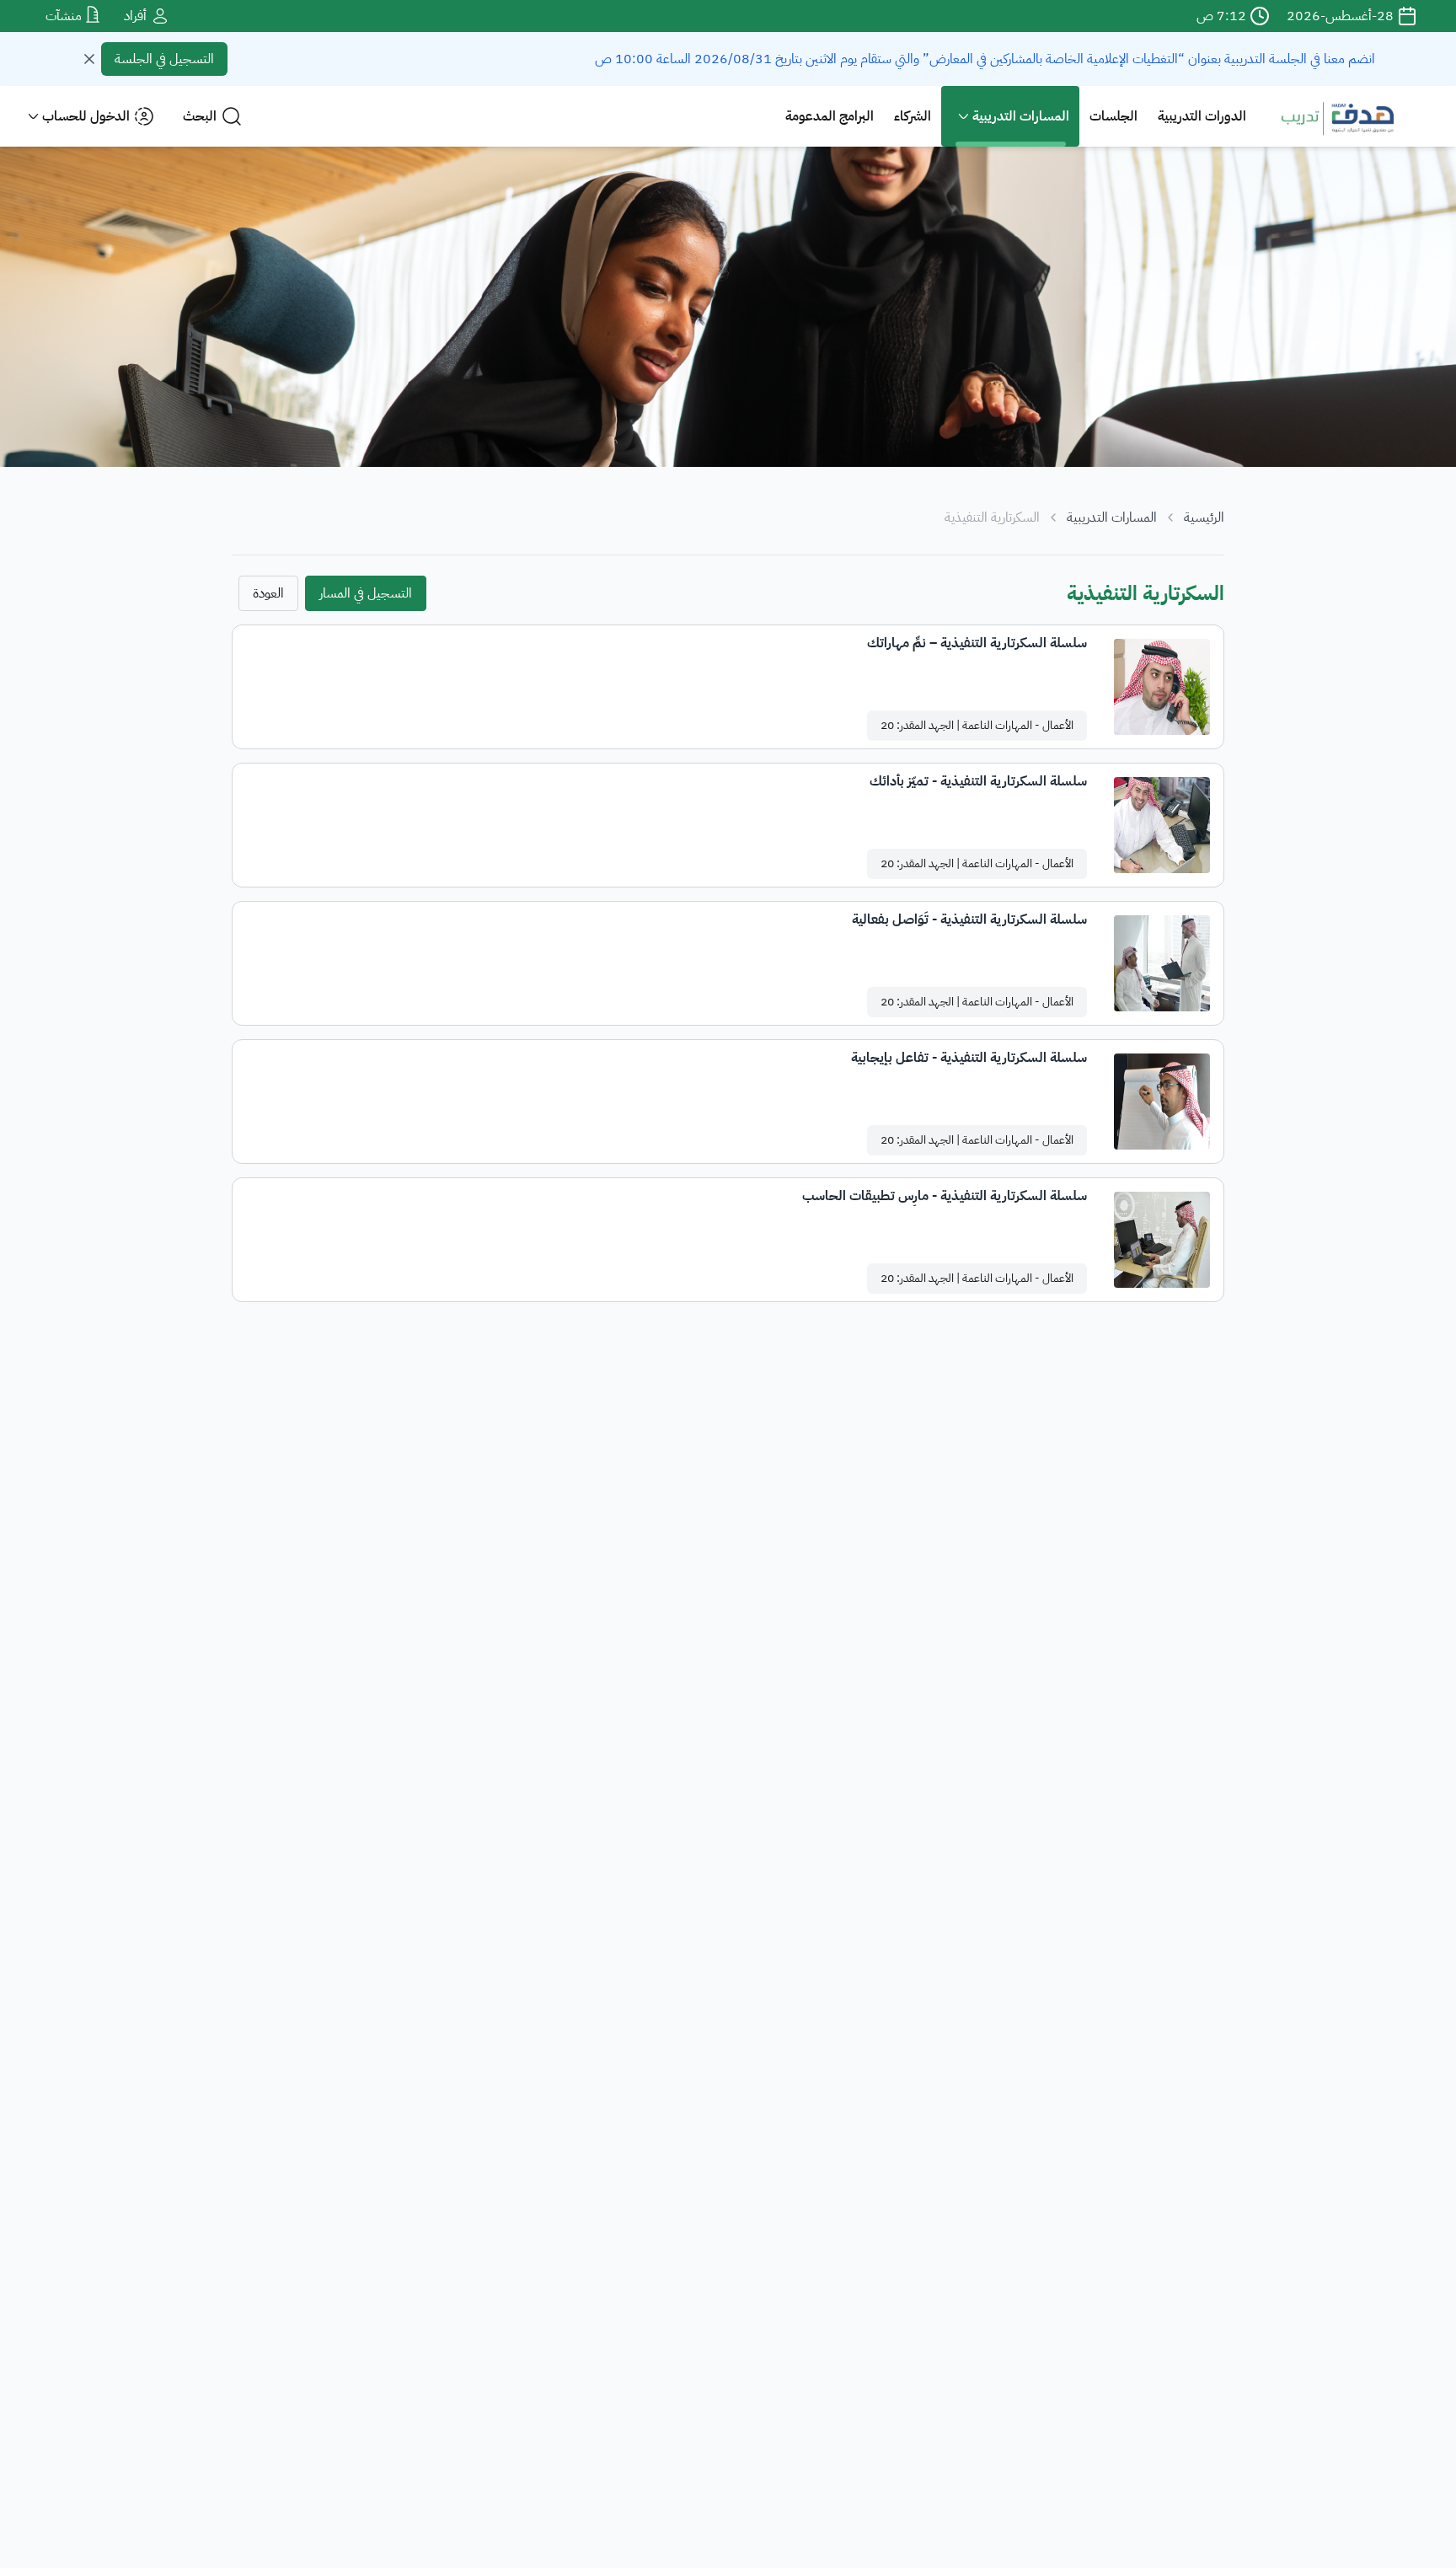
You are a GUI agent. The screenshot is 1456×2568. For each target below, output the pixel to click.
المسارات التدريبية (1112, 517)
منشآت (65, 16)
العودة (268, 593)
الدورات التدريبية (1202, 116)
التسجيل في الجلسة (164, 59)
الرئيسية (1204, 517)
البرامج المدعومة (830, 116)
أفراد (137, 16)
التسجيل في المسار (366, 593)
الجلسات (1113, 116)
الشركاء (913, 116)
